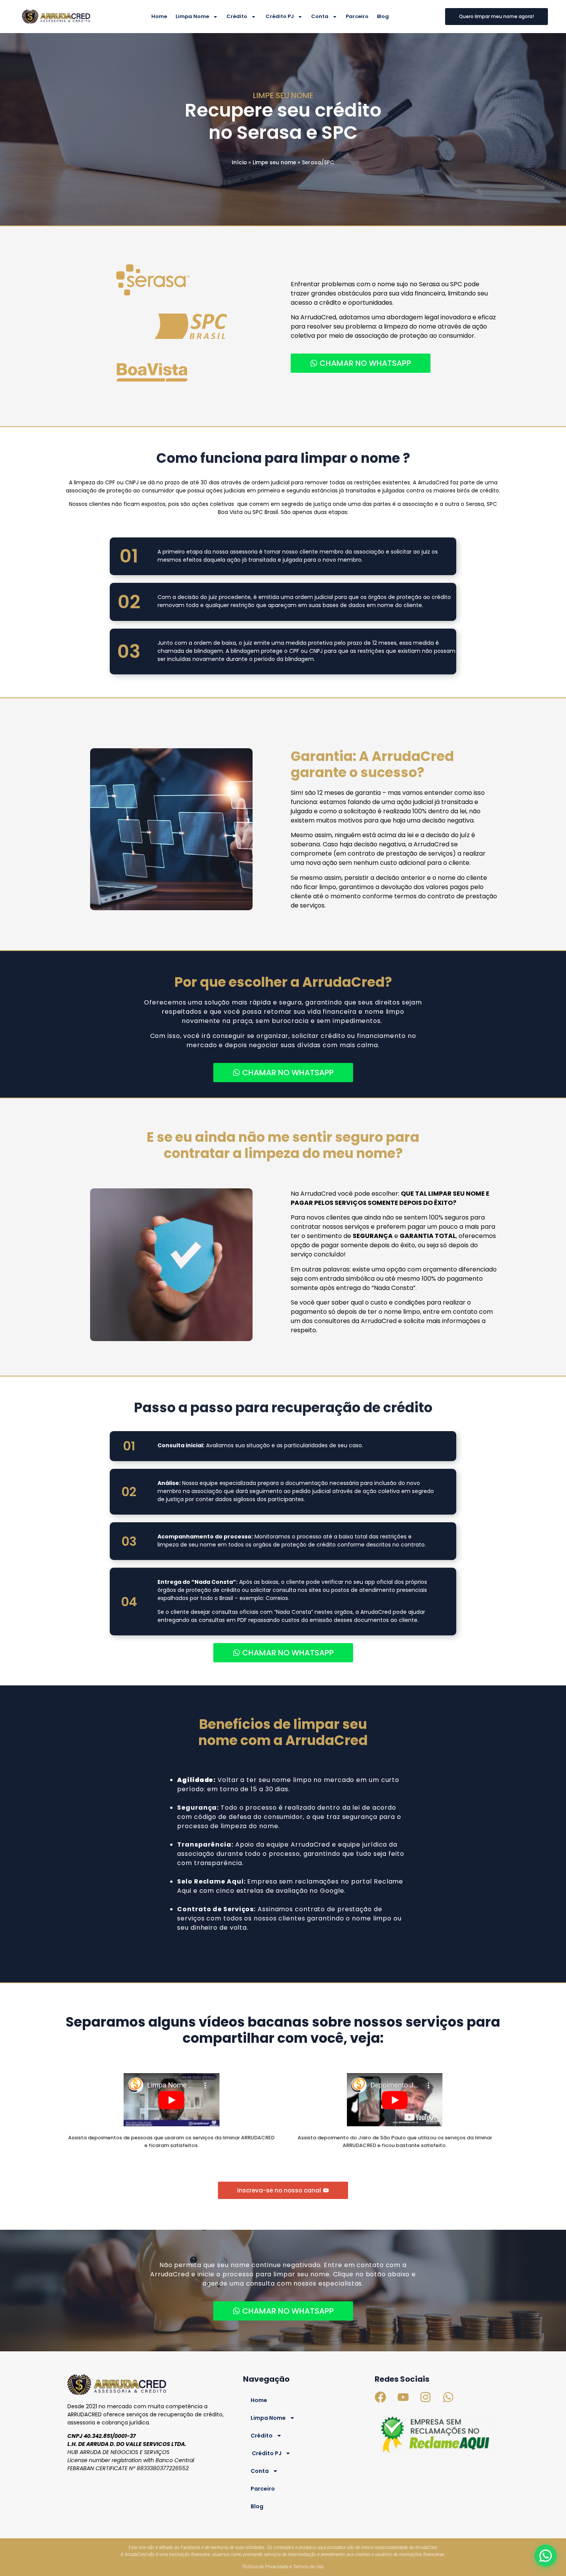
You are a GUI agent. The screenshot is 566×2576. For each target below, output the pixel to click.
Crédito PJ (279, 16)
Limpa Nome (192, 16)
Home (159, 16)
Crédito (237, 16)
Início (239, 163)
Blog (383, 16)
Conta (320, 16)
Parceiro (357, 16)
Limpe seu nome (274, 163)
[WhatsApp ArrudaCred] (546, 2556)
